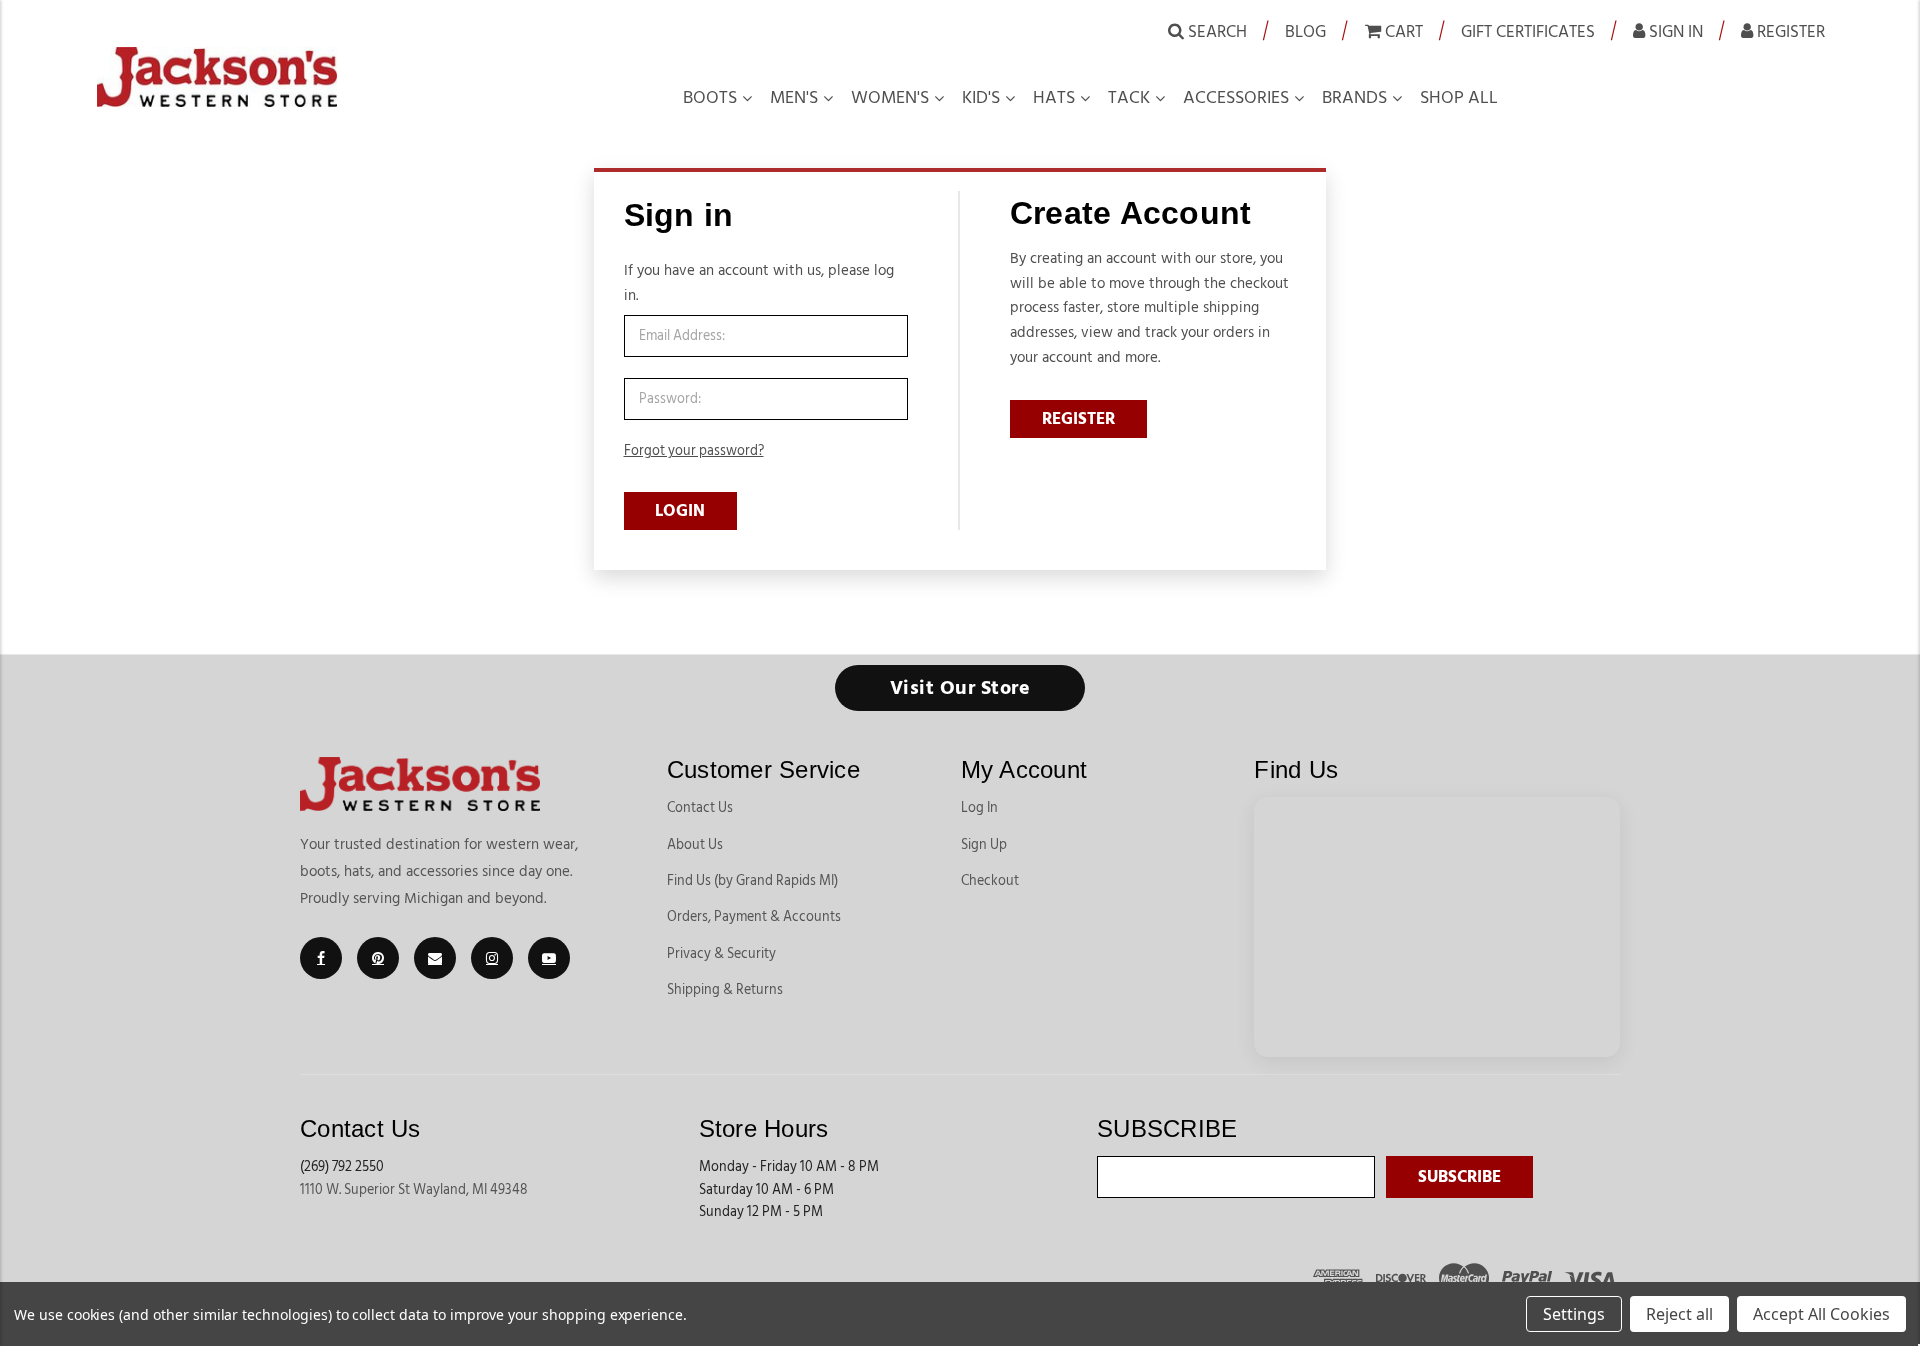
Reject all (1679, 1314)
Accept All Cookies (1821, 1314)
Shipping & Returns (725, 990)
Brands (1354, 98)
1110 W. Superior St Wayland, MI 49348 (414, 1190)
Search (1215, 31)
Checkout (990, 881)
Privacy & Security (721, 954)
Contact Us (700, 808)
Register (1789, 31)
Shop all (1459, 98)
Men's (794, 98)
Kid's (981, 98)
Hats (1054, 98)
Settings (1574, 1314)
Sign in (1674, 31)
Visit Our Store (960, 688)
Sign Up (984, 845)
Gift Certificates (1528, 31)
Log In (979, 808)
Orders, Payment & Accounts (754, 917)
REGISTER (1078, 419)
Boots (710, 98)
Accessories (1236, 98)
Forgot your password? (694, 451)
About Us (695, 845)
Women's (890, 98)
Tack (1129, 98)
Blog (1305, 31)
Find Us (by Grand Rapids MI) (752, 881)
